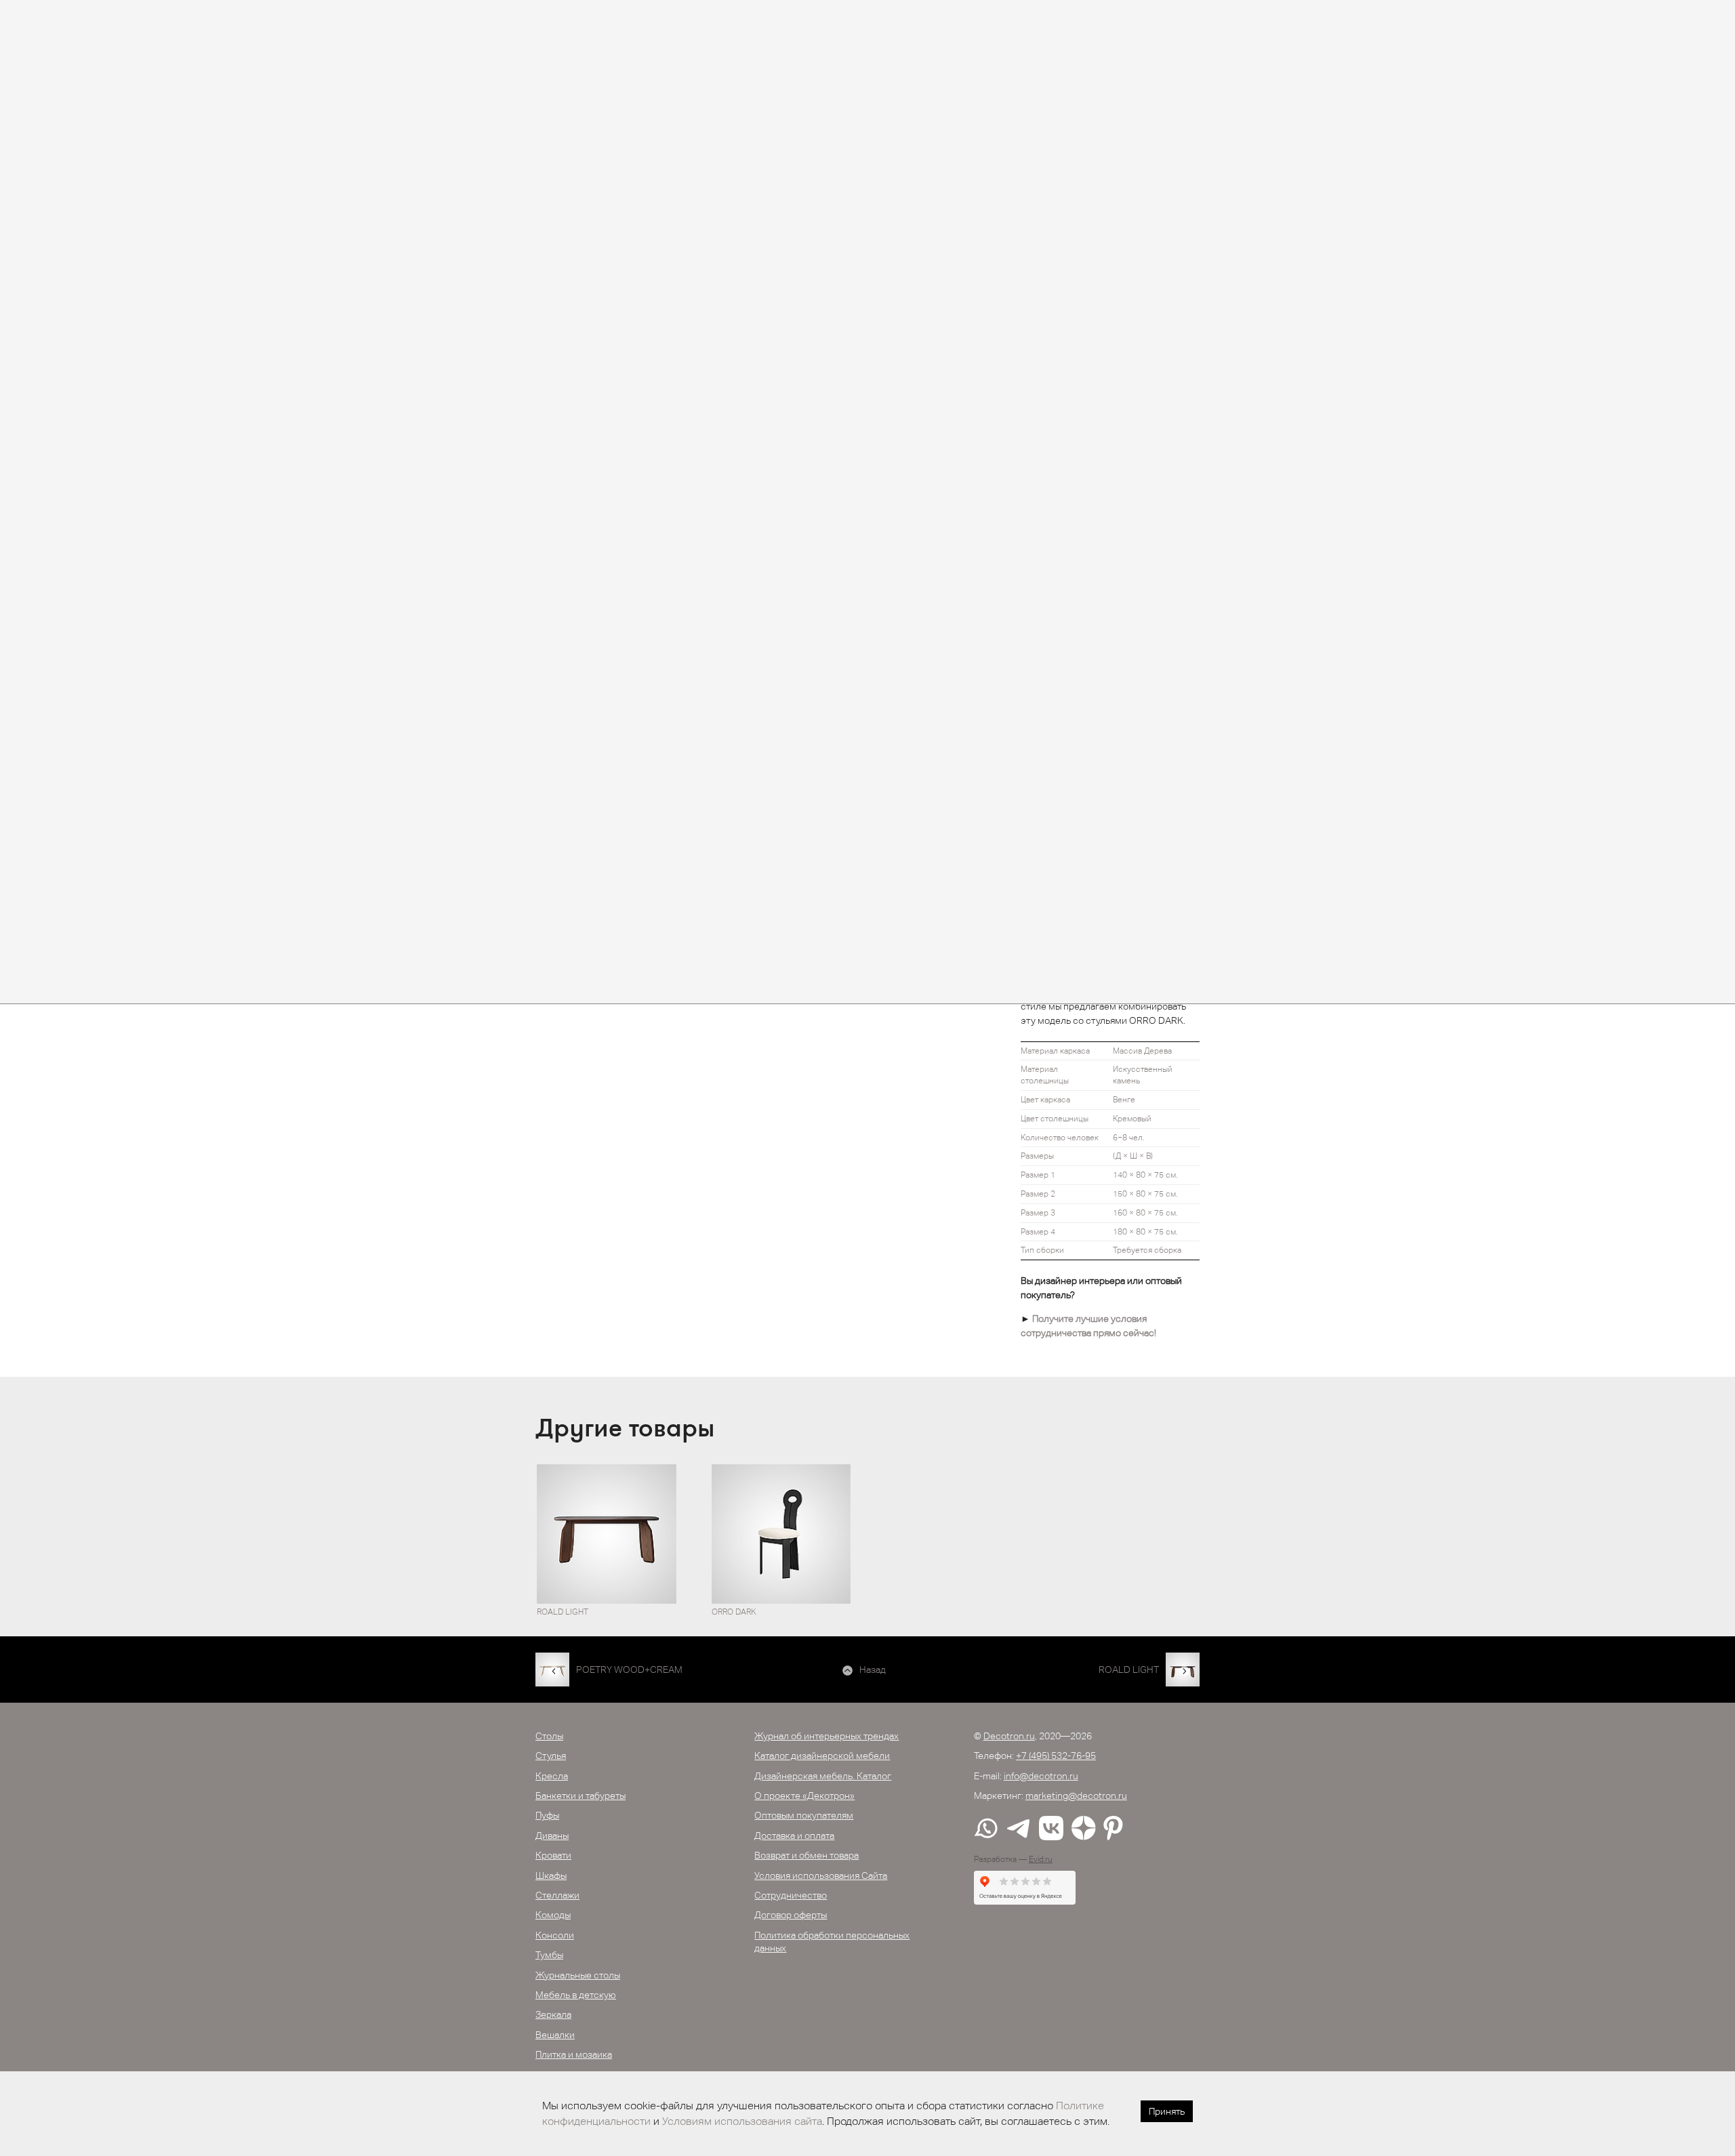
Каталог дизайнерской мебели (822, 1756)
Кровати (553, 1855)
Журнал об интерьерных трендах (826, 1736)
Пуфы (547, 1815)
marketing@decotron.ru (1076, 1796)
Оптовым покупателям (804, 1815)
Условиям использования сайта (742, 2121)
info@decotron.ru (1041, 1776)
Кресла (552, 1776)
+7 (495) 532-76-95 (1056, 1756)
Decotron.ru (1009, 1736)
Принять (1167, 2111)
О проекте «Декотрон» (804, 1796)
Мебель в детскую (576, 1995)
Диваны (552, 1836)
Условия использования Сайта (821, 1875)
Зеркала (553, 2014)
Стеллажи (557, 1895)
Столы (549, 1736)
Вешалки (555, 2035)
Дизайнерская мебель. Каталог (823, 1776)
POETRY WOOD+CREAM (629, 1670)
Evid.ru (1041, 1859)
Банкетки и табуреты (580, 1796)
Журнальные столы (578, 1975)
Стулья (551, 1756)
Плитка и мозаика (574, 2054)
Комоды (553, 1915)
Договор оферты (791, 1915)
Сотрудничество (791, 1895)
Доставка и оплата (794, 1836)
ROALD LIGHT (1129, 1670)
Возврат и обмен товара (807, 1855)
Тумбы (549, 1955)
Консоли (555, 1935)
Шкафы (551, 1875)
